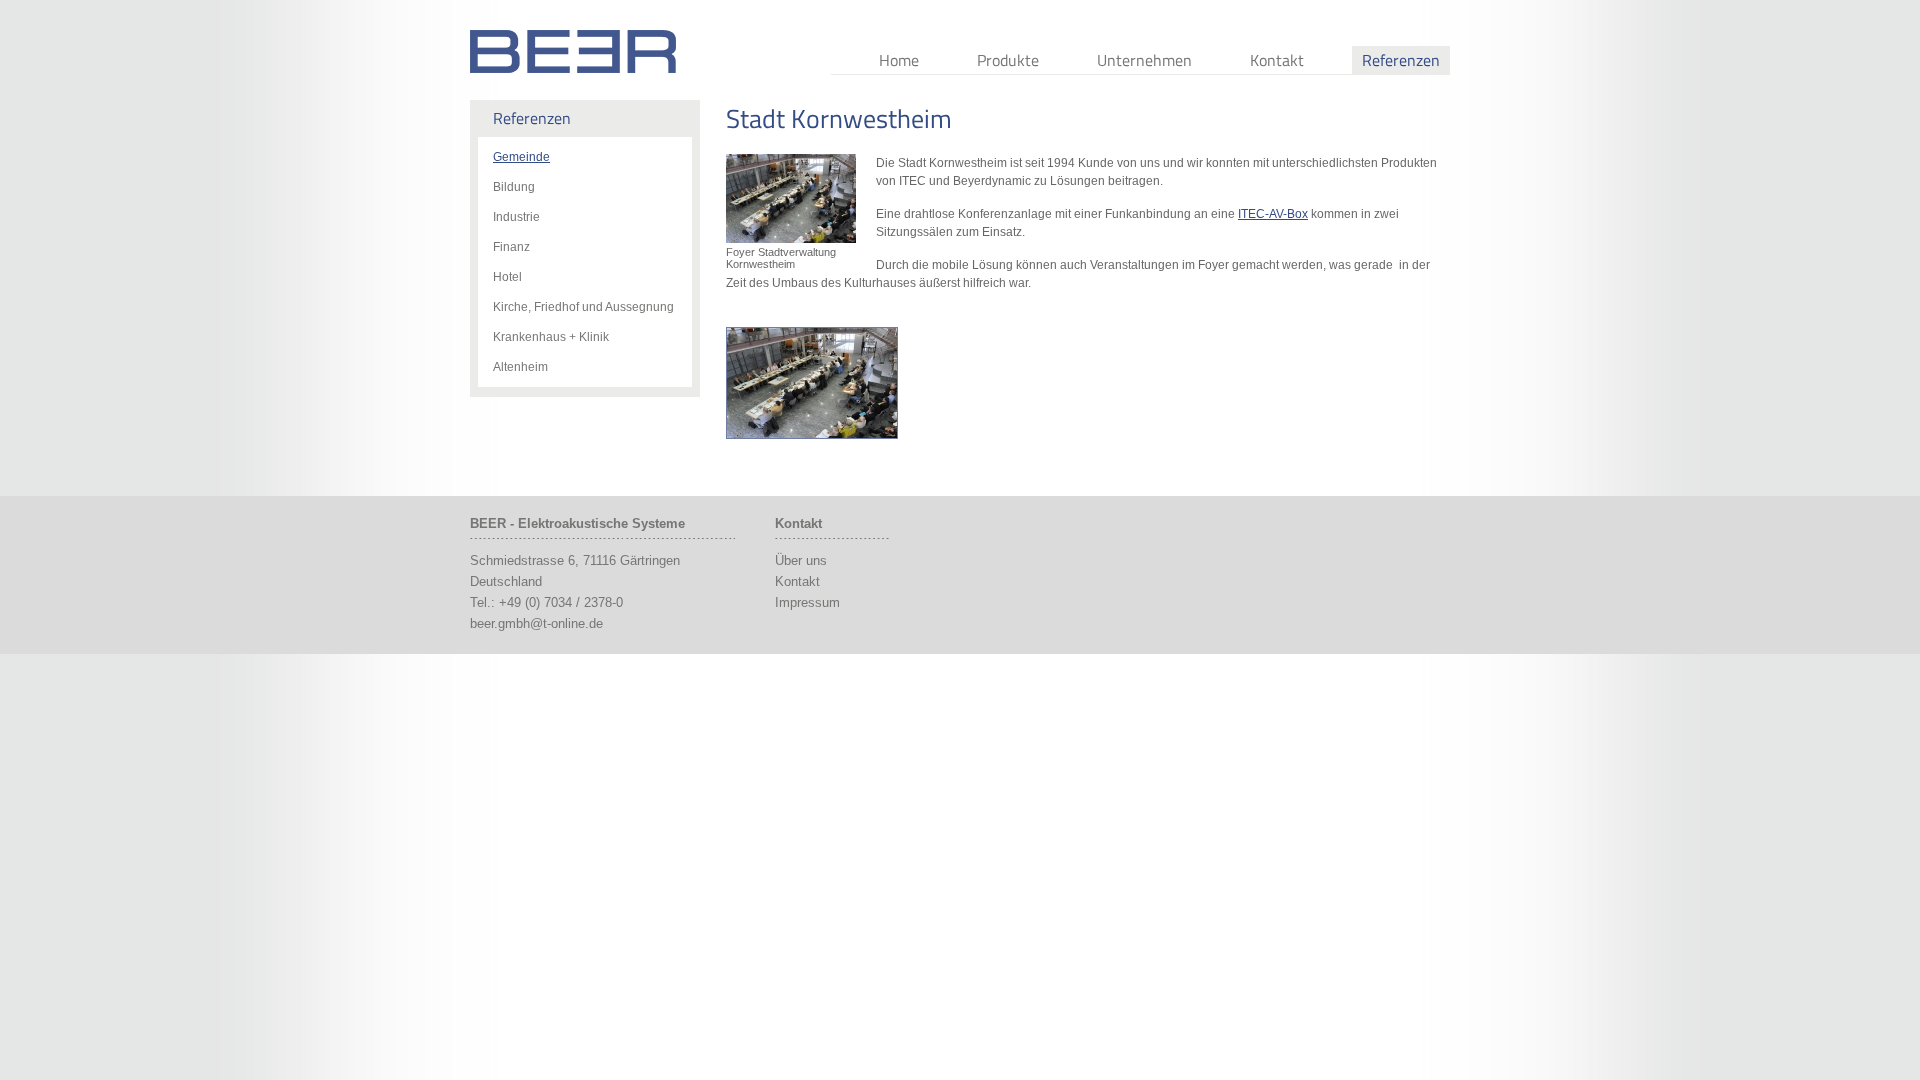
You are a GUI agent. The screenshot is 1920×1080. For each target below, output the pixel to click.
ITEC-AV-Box (1273, 214)
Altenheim (520, 367)
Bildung (514, 187)
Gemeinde (521, 157)
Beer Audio (573, 51)
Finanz (511, 247)
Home (899, 60)
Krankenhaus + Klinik (551, 337)
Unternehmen (1144, 60)
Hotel (507, 277)
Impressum (807, 602)
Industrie (516, 217)
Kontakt (1277, 60)
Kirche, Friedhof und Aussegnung (583, 307)
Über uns (801, 560)
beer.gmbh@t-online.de (536, 623)
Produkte (1008, 60)
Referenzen (1401, 60)
